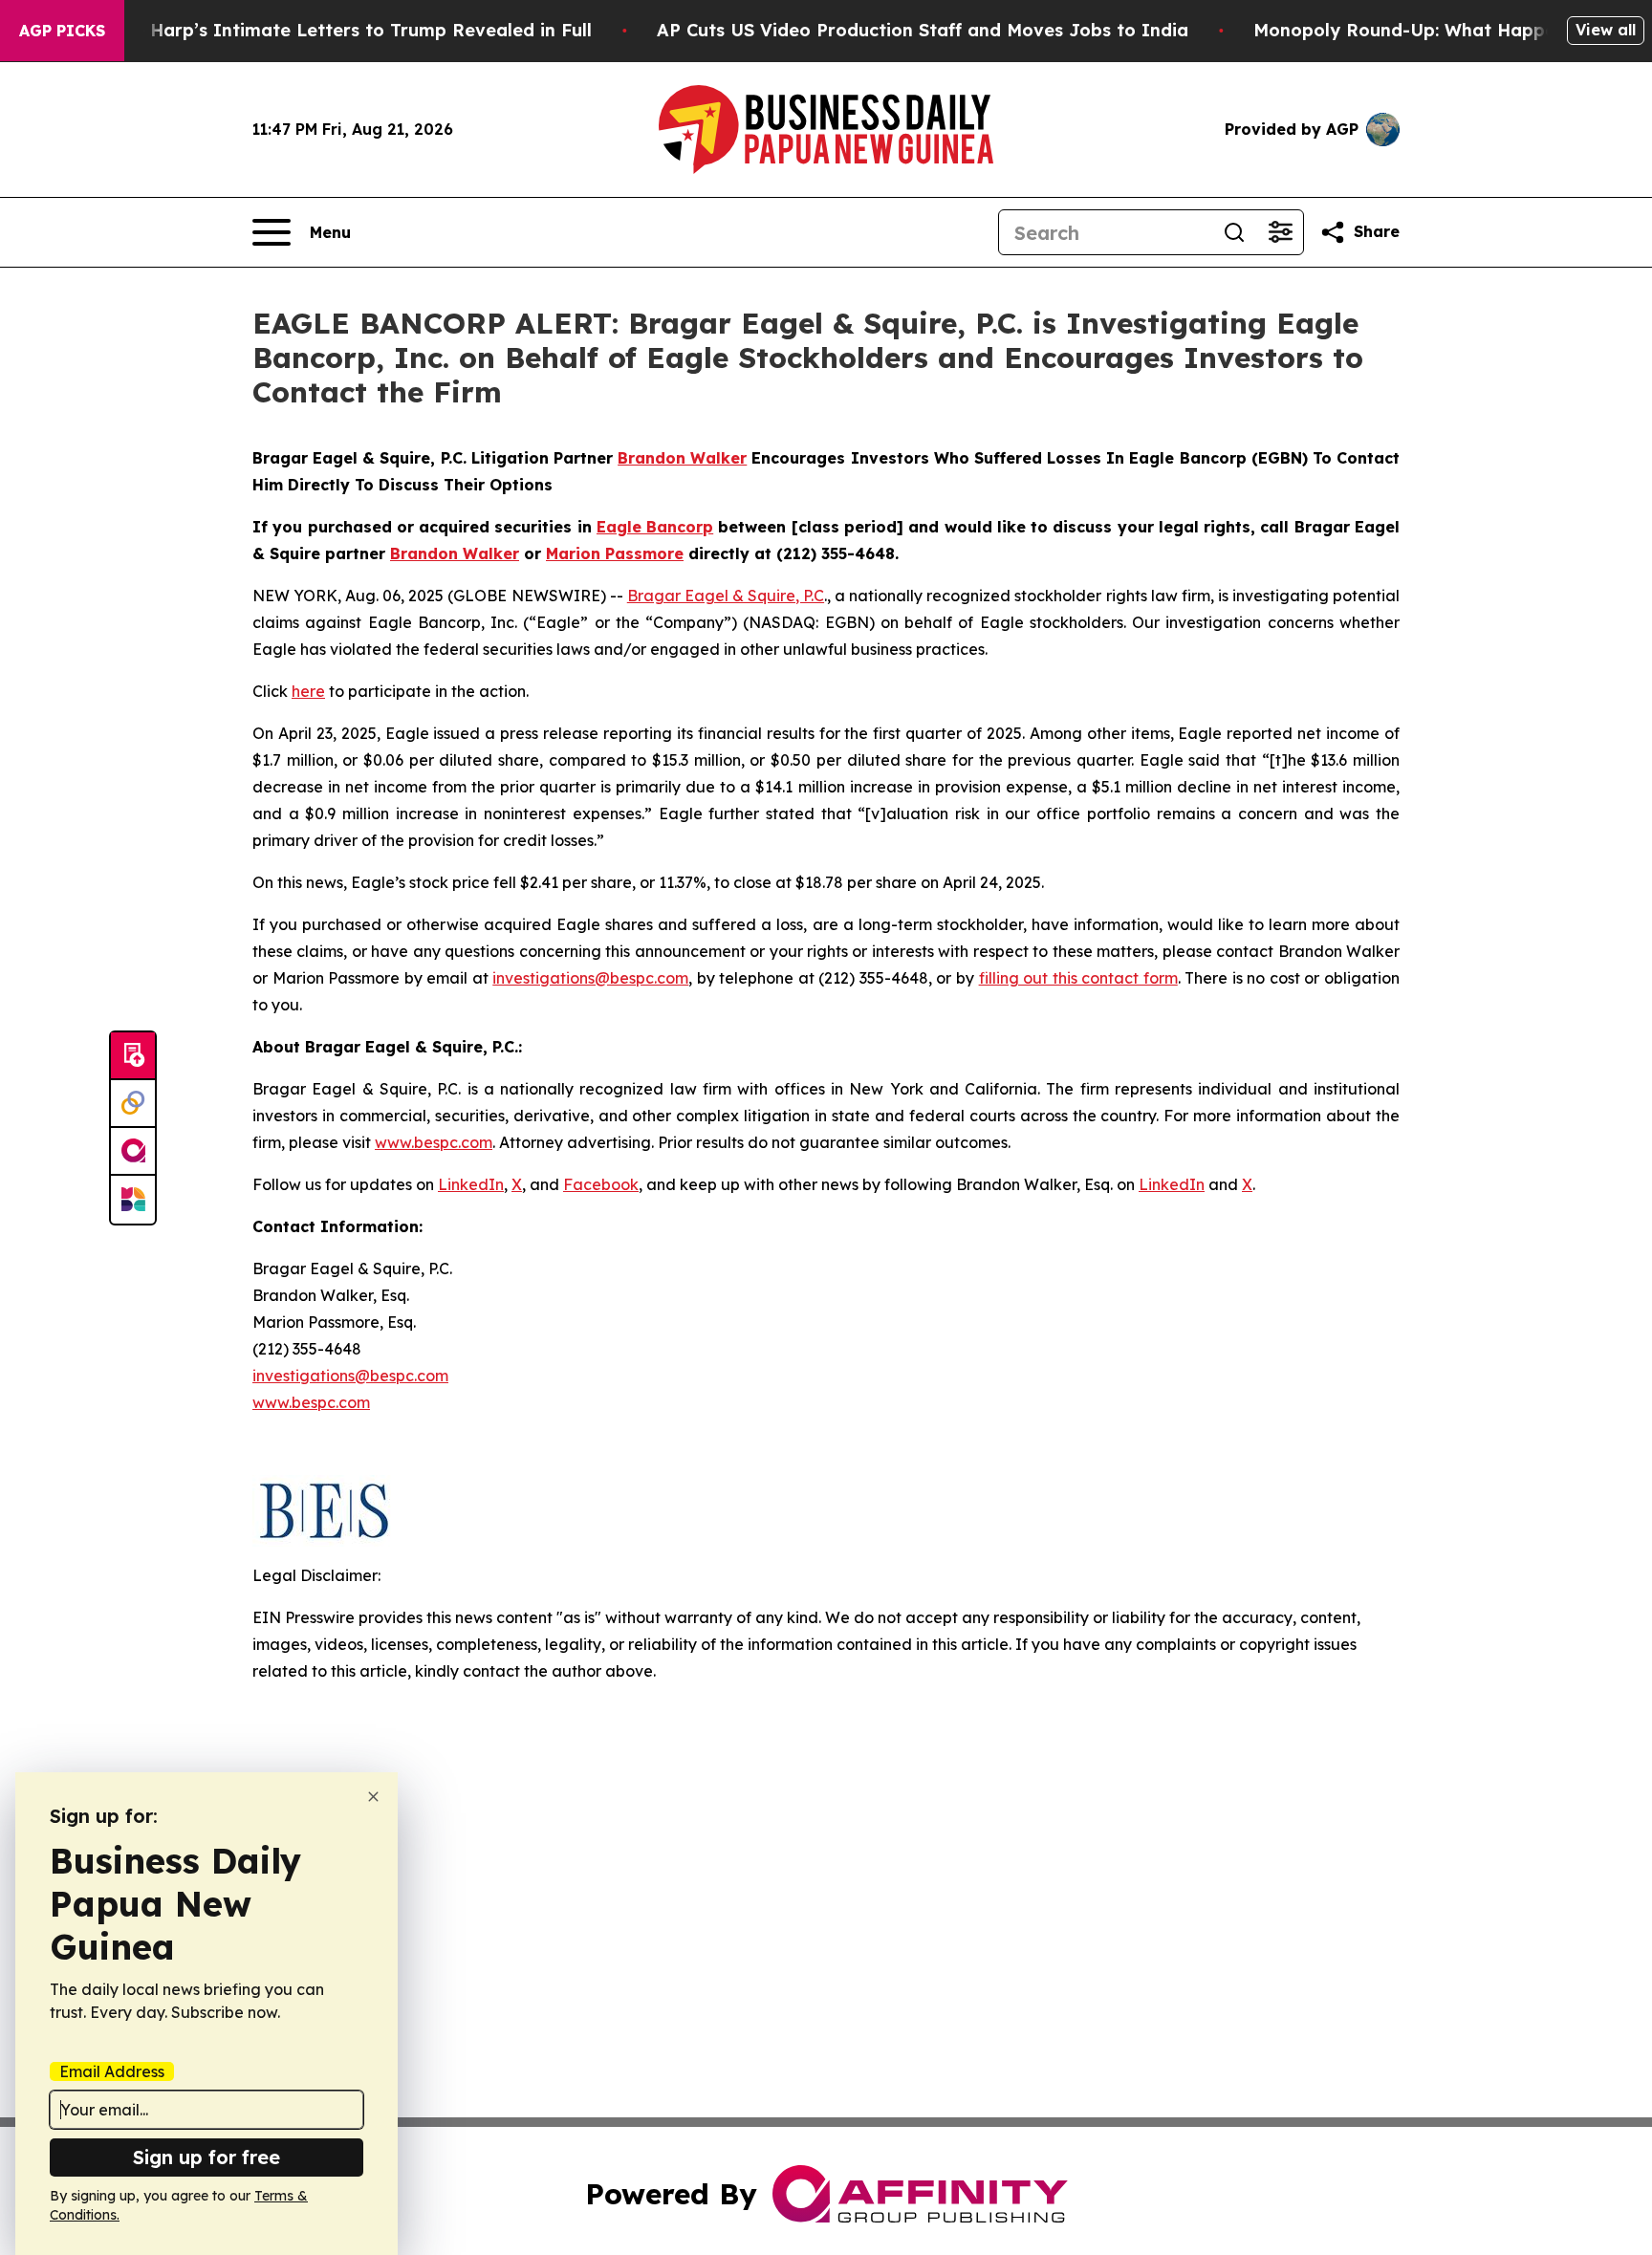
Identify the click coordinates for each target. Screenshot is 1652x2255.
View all (1606, 30)
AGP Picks (62, 31)
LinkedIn (471, 1184)
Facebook (601, 1184)
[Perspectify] (133, 1104)
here (308, 691)
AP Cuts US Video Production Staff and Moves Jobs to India (923, 30)
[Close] (373, 1797)
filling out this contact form (1078, 978)
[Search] (1234, 232)
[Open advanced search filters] (1280, 232)
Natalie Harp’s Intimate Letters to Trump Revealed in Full (336, 30)
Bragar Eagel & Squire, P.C (726, 596)
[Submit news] (133, 1056)
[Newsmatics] (133, 1200)
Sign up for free (206, 2157)
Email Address (112, 2071)
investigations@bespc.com (590, 978)
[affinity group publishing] (133, 1152)
